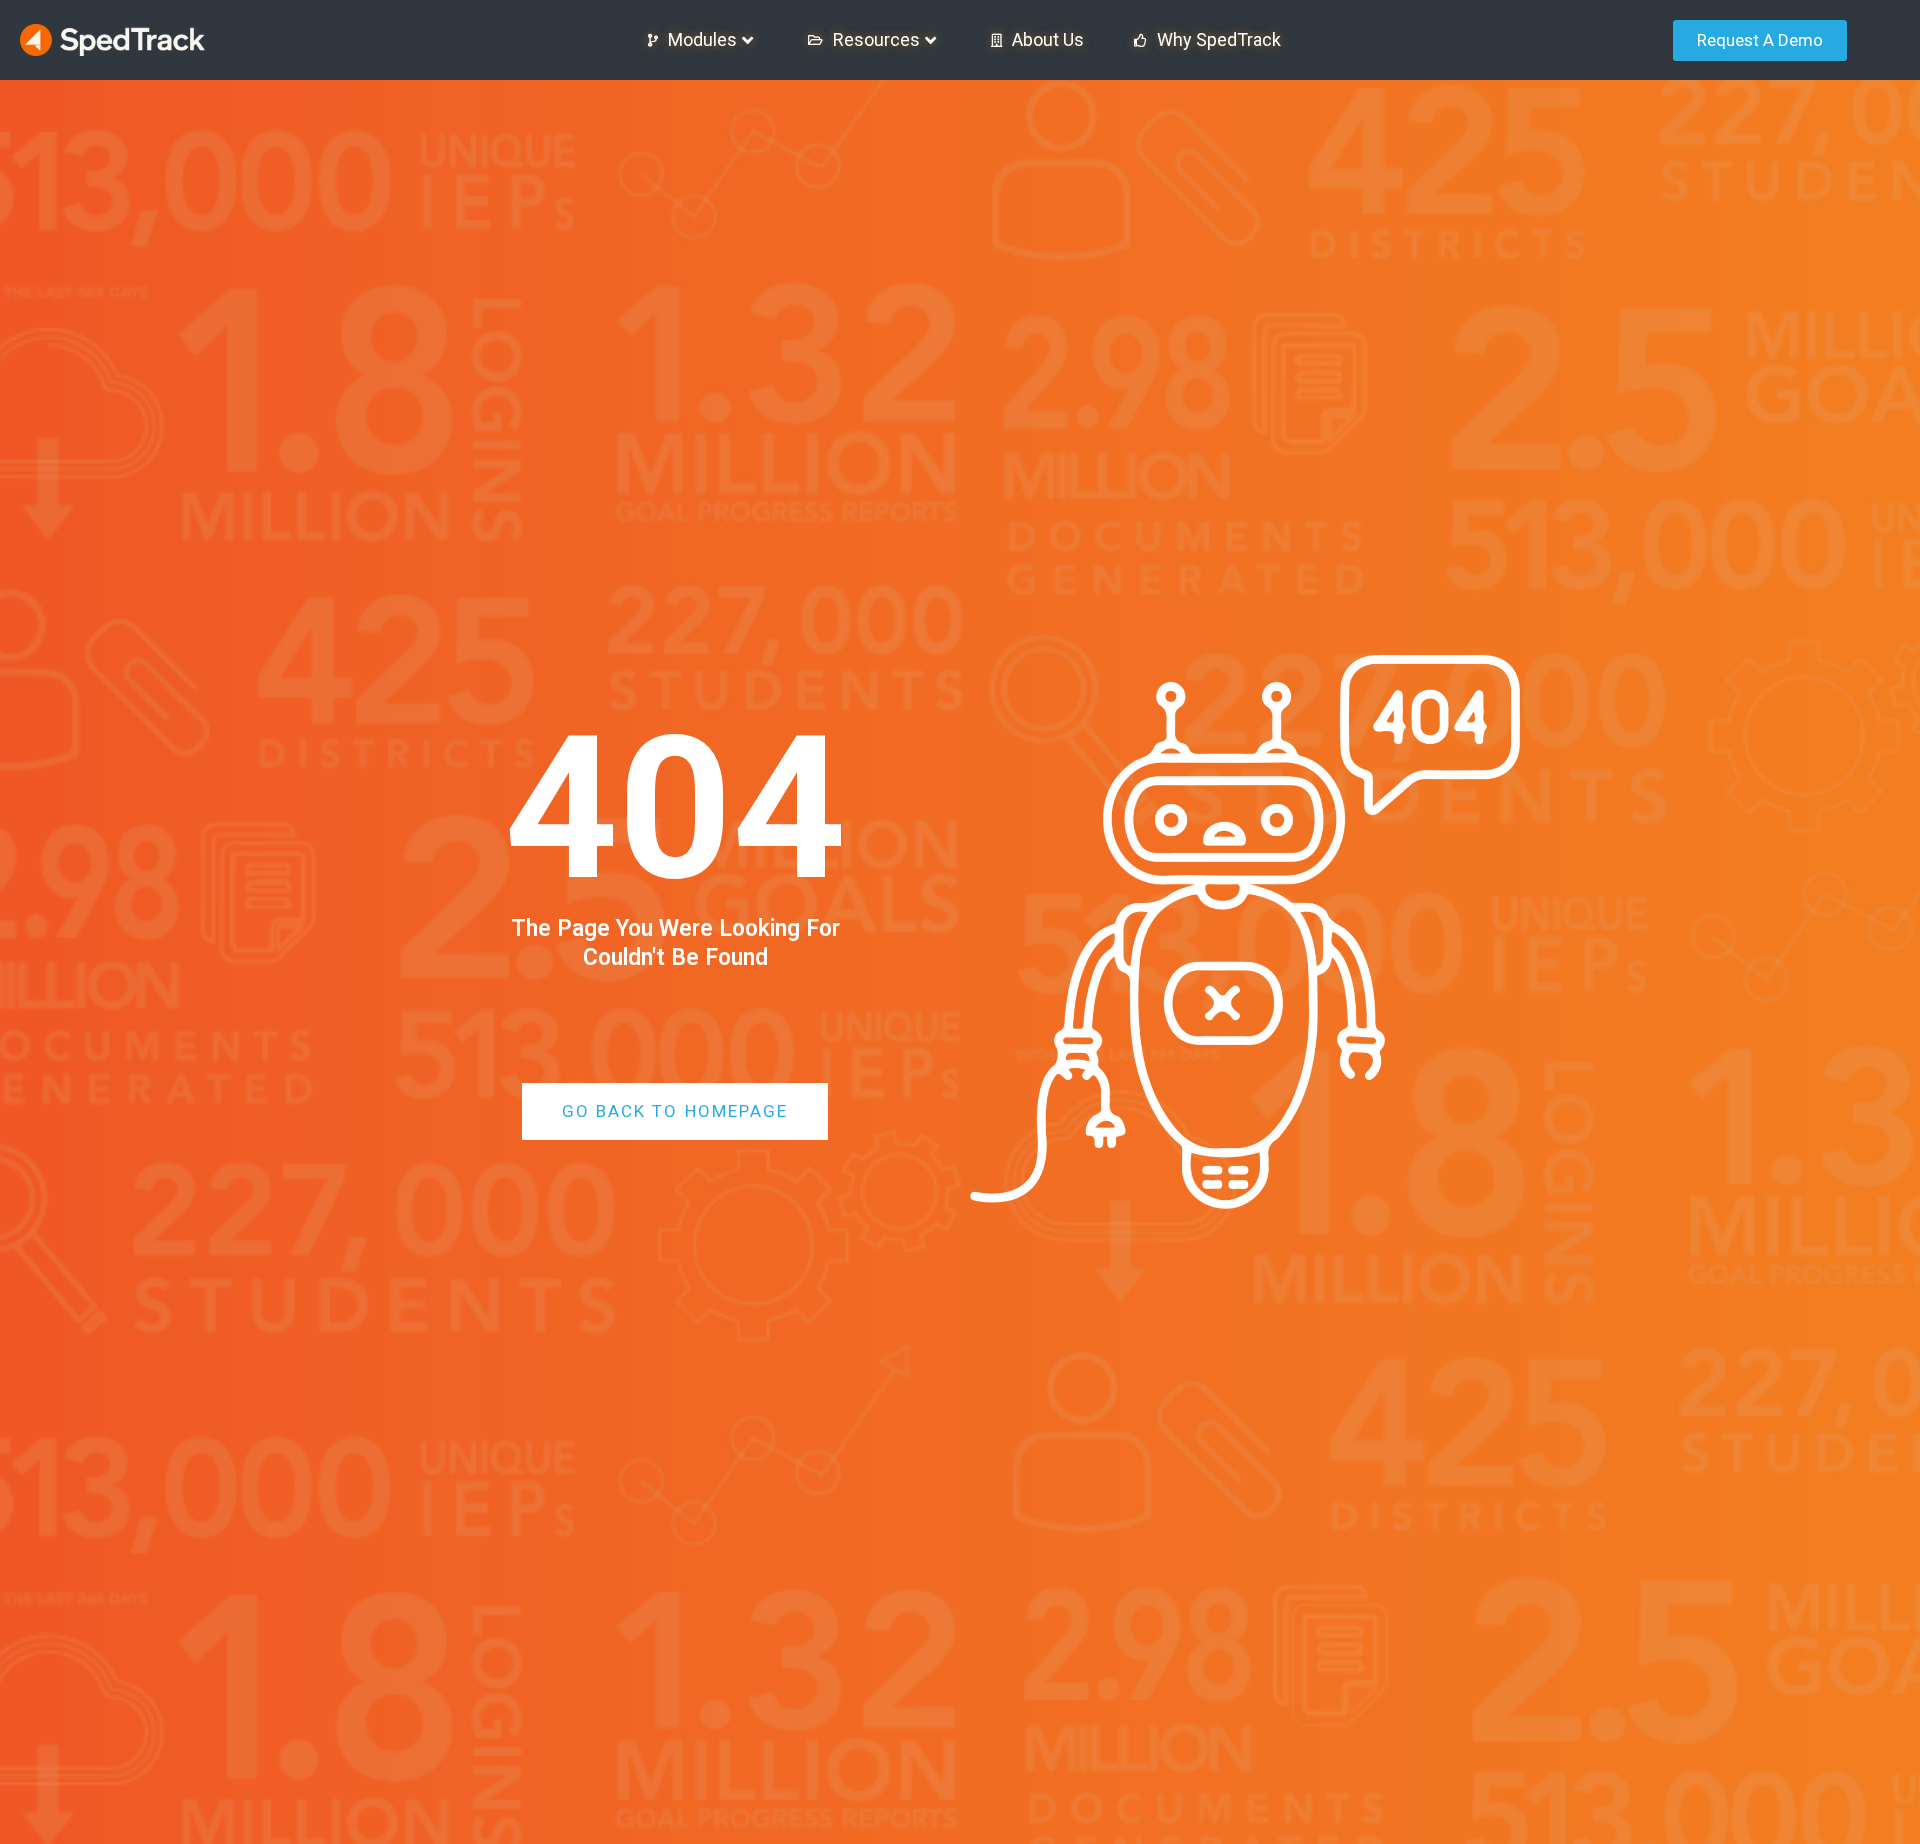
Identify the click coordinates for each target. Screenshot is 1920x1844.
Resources (876, 39)
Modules (702, 39)
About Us (1048, 39)
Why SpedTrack (1219, 39)
